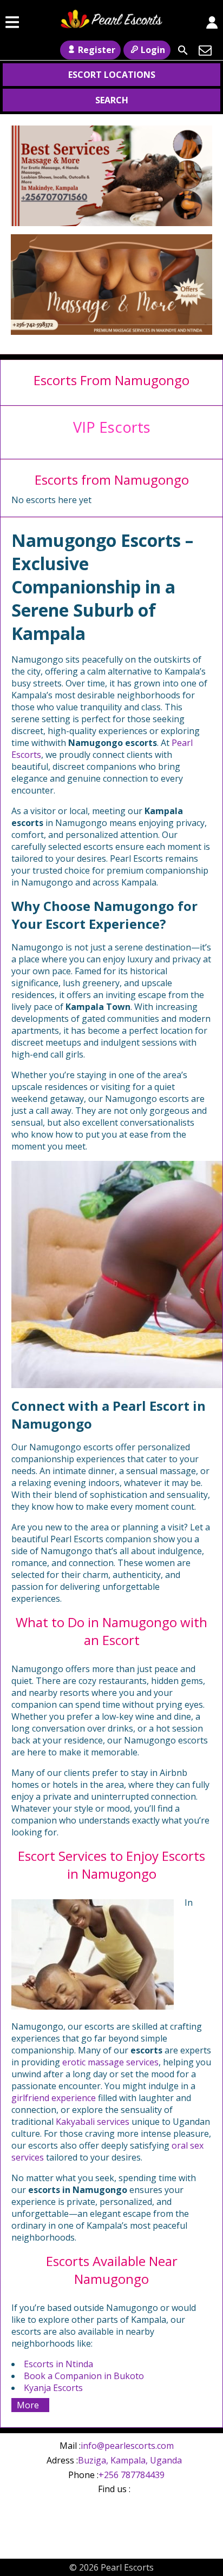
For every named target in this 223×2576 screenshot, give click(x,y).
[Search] (183, 50)
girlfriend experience (54, 2098)
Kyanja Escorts (53, 2388)
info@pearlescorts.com (127, 2446)
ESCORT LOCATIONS (112, 75)
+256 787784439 (132, 2475)
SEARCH (112, 100)
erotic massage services (110, 2062)
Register (97, 50)
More (28, 2405)
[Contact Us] (205, 50)
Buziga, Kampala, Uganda (130, 2460)
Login (153, 50)
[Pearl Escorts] (111, 22)
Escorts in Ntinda (58, 2364)
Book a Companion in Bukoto (84, 2376)
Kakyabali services (93, 2122)
